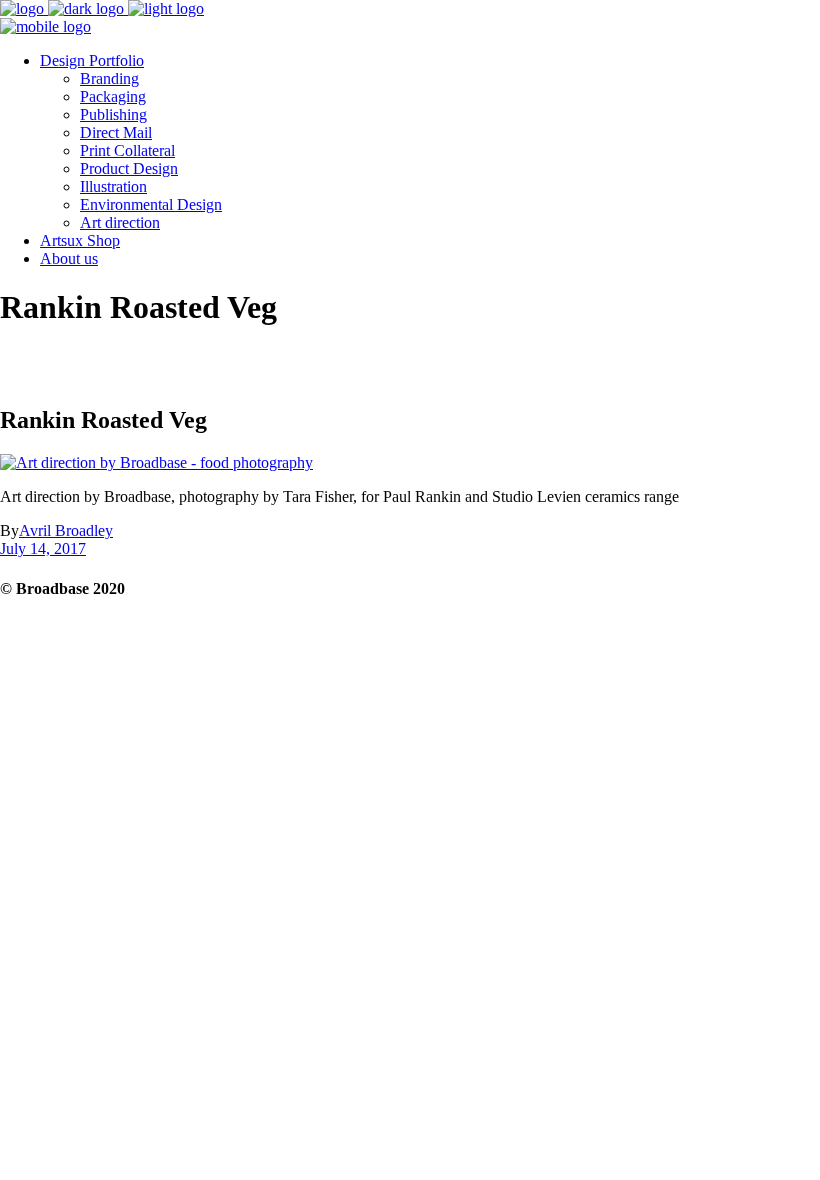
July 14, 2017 (43, 548)
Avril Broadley (66, 530)
